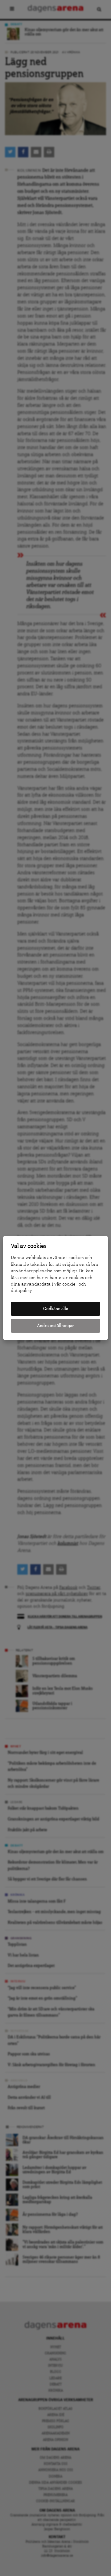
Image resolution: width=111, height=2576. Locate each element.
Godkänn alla (56, 1309)
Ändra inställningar (55, 1326)
